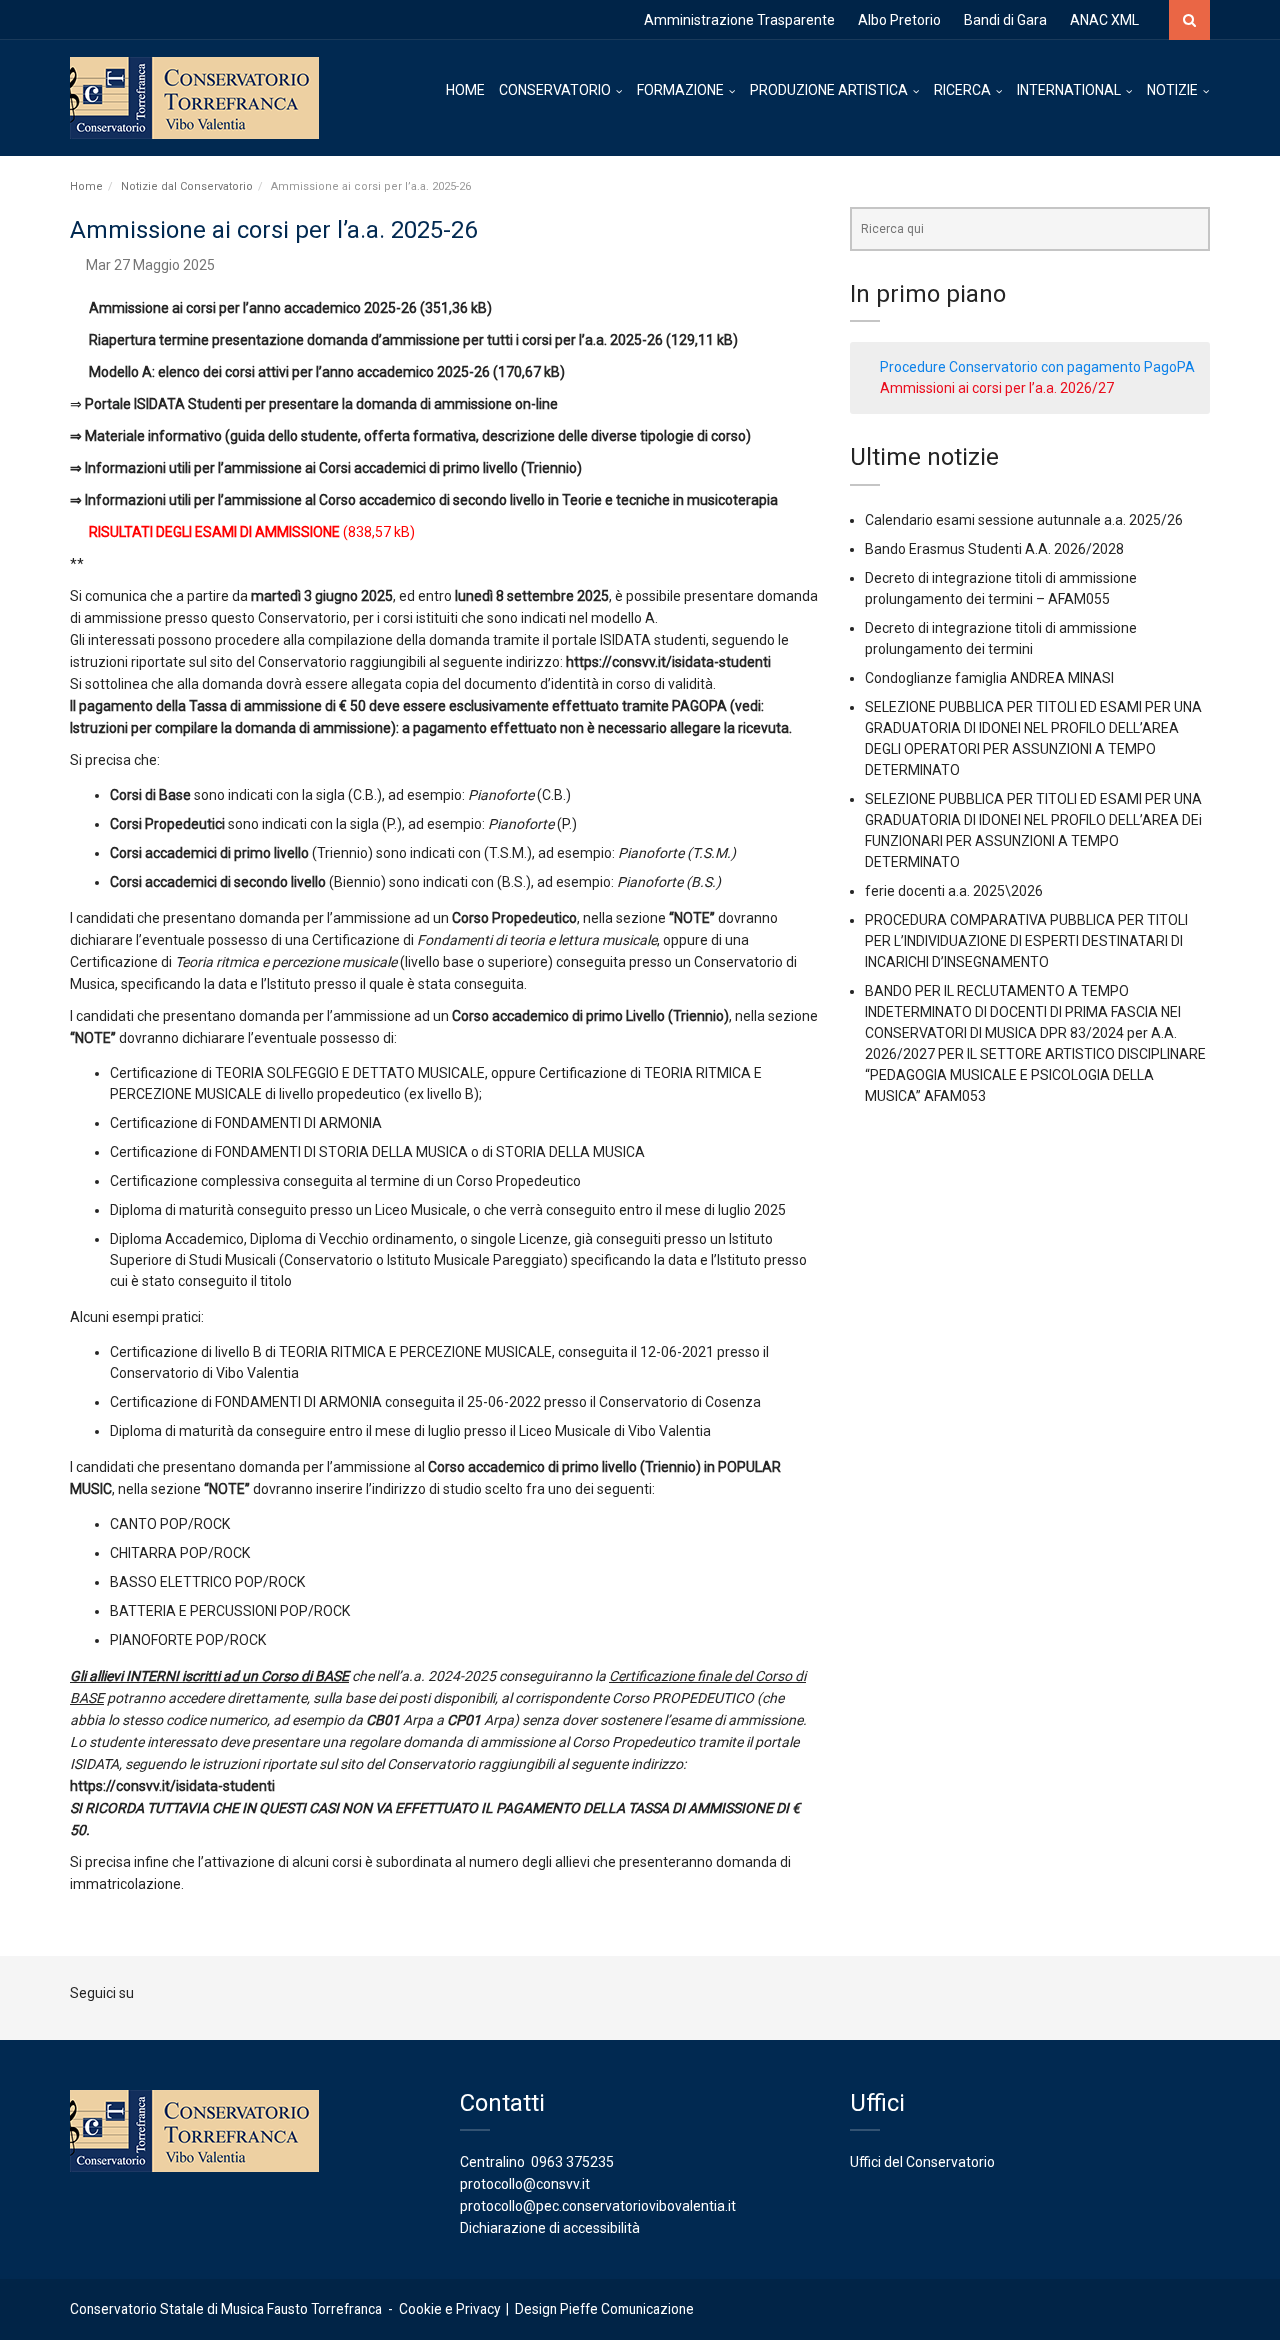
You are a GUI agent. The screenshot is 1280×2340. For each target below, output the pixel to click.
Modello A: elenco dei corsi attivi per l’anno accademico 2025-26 (289, 372)
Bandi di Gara (1005, 20)
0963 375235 (572, 2162)
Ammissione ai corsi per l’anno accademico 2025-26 (253, 308)
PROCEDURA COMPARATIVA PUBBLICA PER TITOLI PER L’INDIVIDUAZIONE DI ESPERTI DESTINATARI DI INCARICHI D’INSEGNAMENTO (1026, 941)
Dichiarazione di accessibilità (550, 2228)
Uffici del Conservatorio (922, 2162)
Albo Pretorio (899, 20)
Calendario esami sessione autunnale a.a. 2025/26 (1024, 520)
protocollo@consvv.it (525, 2184)
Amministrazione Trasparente (739, 20)
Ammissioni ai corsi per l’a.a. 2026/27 (997, 388)
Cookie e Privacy (449, 2309)
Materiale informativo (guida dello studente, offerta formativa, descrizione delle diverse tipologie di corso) (418, 436)
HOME (465, 90)
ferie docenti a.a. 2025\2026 (954, 891)
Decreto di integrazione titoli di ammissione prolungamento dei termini (1001, 638)
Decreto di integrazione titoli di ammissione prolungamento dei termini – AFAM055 (1001, 588)
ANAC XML (1104, 20)
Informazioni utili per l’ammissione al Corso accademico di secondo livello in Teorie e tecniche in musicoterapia (431, 500)
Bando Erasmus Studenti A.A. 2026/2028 (994, 549)
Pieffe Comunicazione (627, 2309)
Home (86, 186)
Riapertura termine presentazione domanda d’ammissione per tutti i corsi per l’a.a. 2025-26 (376, 340)
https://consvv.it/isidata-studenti (668, 662)
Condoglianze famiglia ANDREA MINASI (989, 678)
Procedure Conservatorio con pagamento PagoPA (1037, 367)
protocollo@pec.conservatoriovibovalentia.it (598, 2206)
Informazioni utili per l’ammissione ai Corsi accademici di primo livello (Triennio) (333, 468)
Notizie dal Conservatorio (187, 186)
